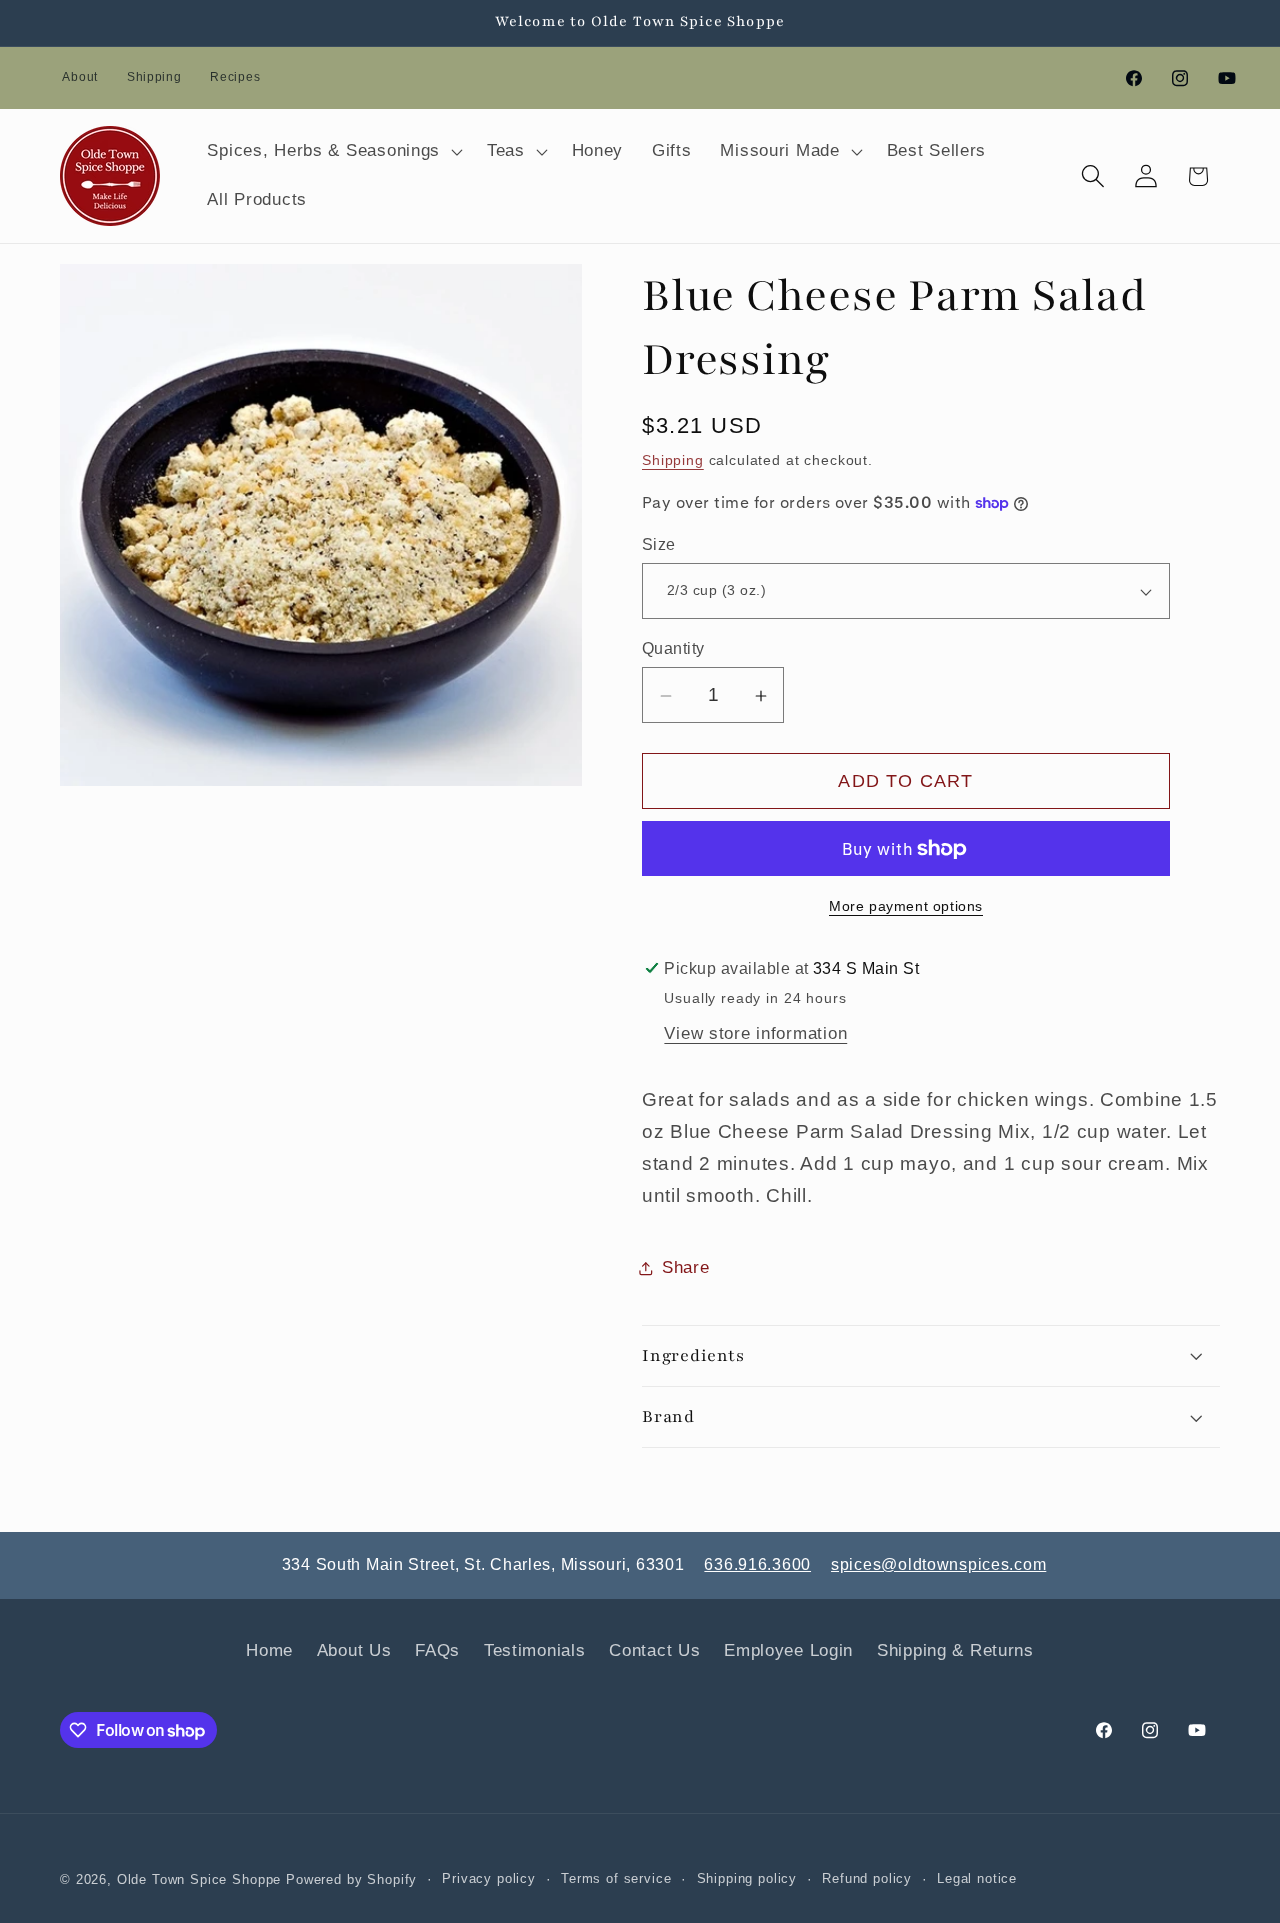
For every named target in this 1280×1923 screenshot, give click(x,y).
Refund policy (867, 1878)
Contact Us (654, 1650)
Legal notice (977, 1878)
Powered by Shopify (351, 1879)
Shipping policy (747, 1878)
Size (659, 544)
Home (269, 1650)
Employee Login (788, 1650)
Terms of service (616, 1878)
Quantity (673, 648)
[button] (333, 151)
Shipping (154, 77)
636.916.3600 (757, 1564)
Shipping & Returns (955, 1650)
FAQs (437, 1650)
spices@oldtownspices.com (938, 1564)
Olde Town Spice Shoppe (199, 1879)
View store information (755, 1033)
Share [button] (686, 1267)
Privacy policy (489, 1878)
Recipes (235, 77)
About (80, 77)
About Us (354, 1650)
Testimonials (535, 1650)
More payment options (906, 906)
